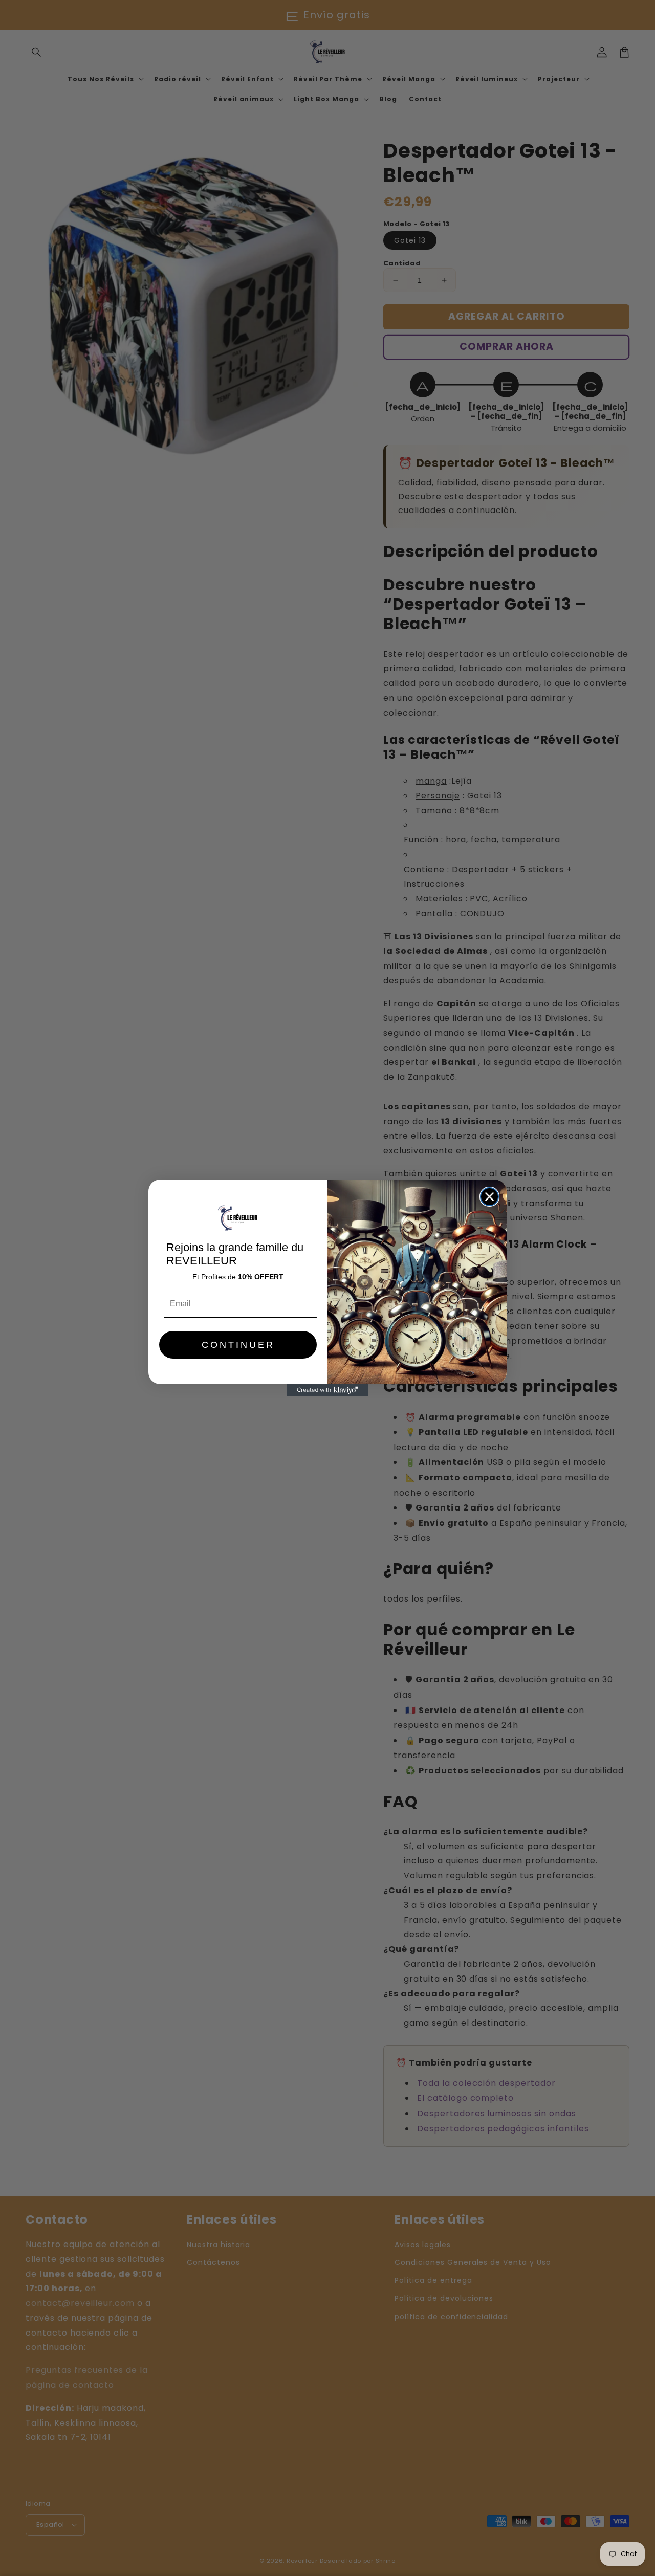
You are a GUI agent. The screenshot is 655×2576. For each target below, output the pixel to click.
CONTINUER (238, 1345)
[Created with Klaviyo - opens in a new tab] (327, 1390)
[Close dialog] (489, 1197)
